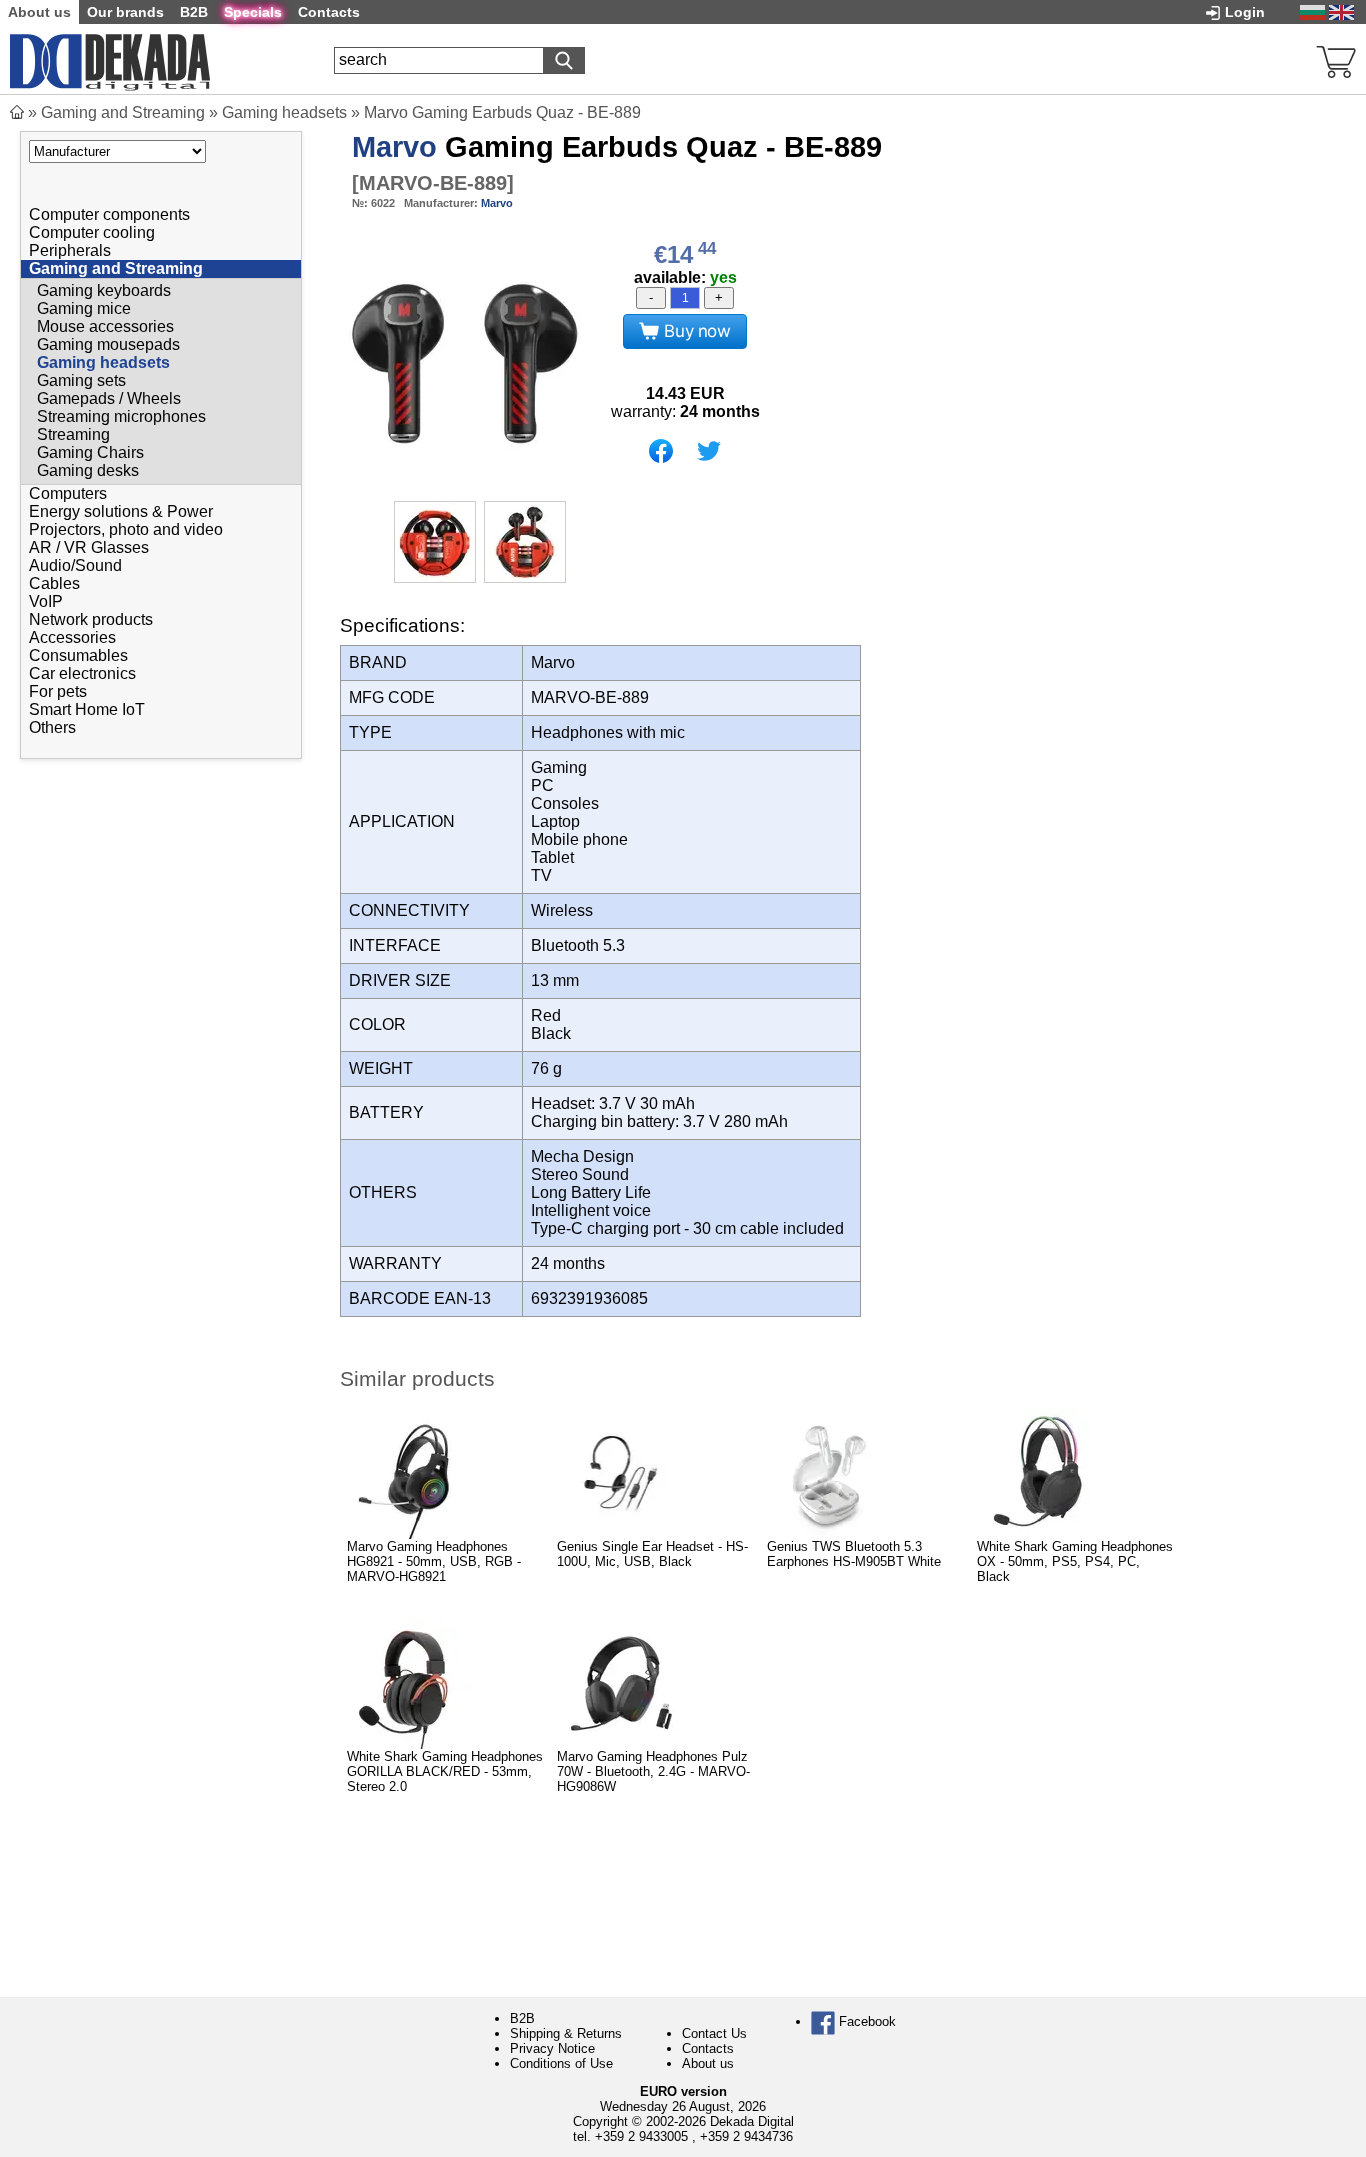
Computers (68, 493)
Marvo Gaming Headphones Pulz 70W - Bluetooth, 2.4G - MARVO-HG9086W (653, 1771)
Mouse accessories (105, 326)
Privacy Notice (552, 2048)
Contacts (708, 2048)
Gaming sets (81, 380)
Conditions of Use (561, 2063)
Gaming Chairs (90, 452)
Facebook (865, 2021)
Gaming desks (88, 470)
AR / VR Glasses (89, 547)
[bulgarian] (1312, 11)
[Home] (17, 112)
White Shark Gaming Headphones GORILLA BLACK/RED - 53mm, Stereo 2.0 (445, 1771)
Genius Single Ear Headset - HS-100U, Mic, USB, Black (652, 1554)
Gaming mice (84, 308)
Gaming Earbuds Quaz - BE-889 (617, 147)
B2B (522, 2018)
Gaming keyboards (104, 290)
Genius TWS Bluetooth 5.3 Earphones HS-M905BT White (854, 1554)
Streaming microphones (121, 416)
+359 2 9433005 (641, 2136)
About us (708, 2063)
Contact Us (714, 2033)
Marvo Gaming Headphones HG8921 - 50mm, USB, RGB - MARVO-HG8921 (434, 1561)
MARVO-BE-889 (433, 183)
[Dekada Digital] (110, 59)
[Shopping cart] (1336, 59)
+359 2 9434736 (746, 2136)
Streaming (73, 434)
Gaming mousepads (108, 344)
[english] (1341, 11)
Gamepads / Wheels (109, 398)
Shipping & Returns (566, 2033)
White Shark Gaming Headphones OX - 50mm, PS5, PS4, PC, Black (1075, 1561)
